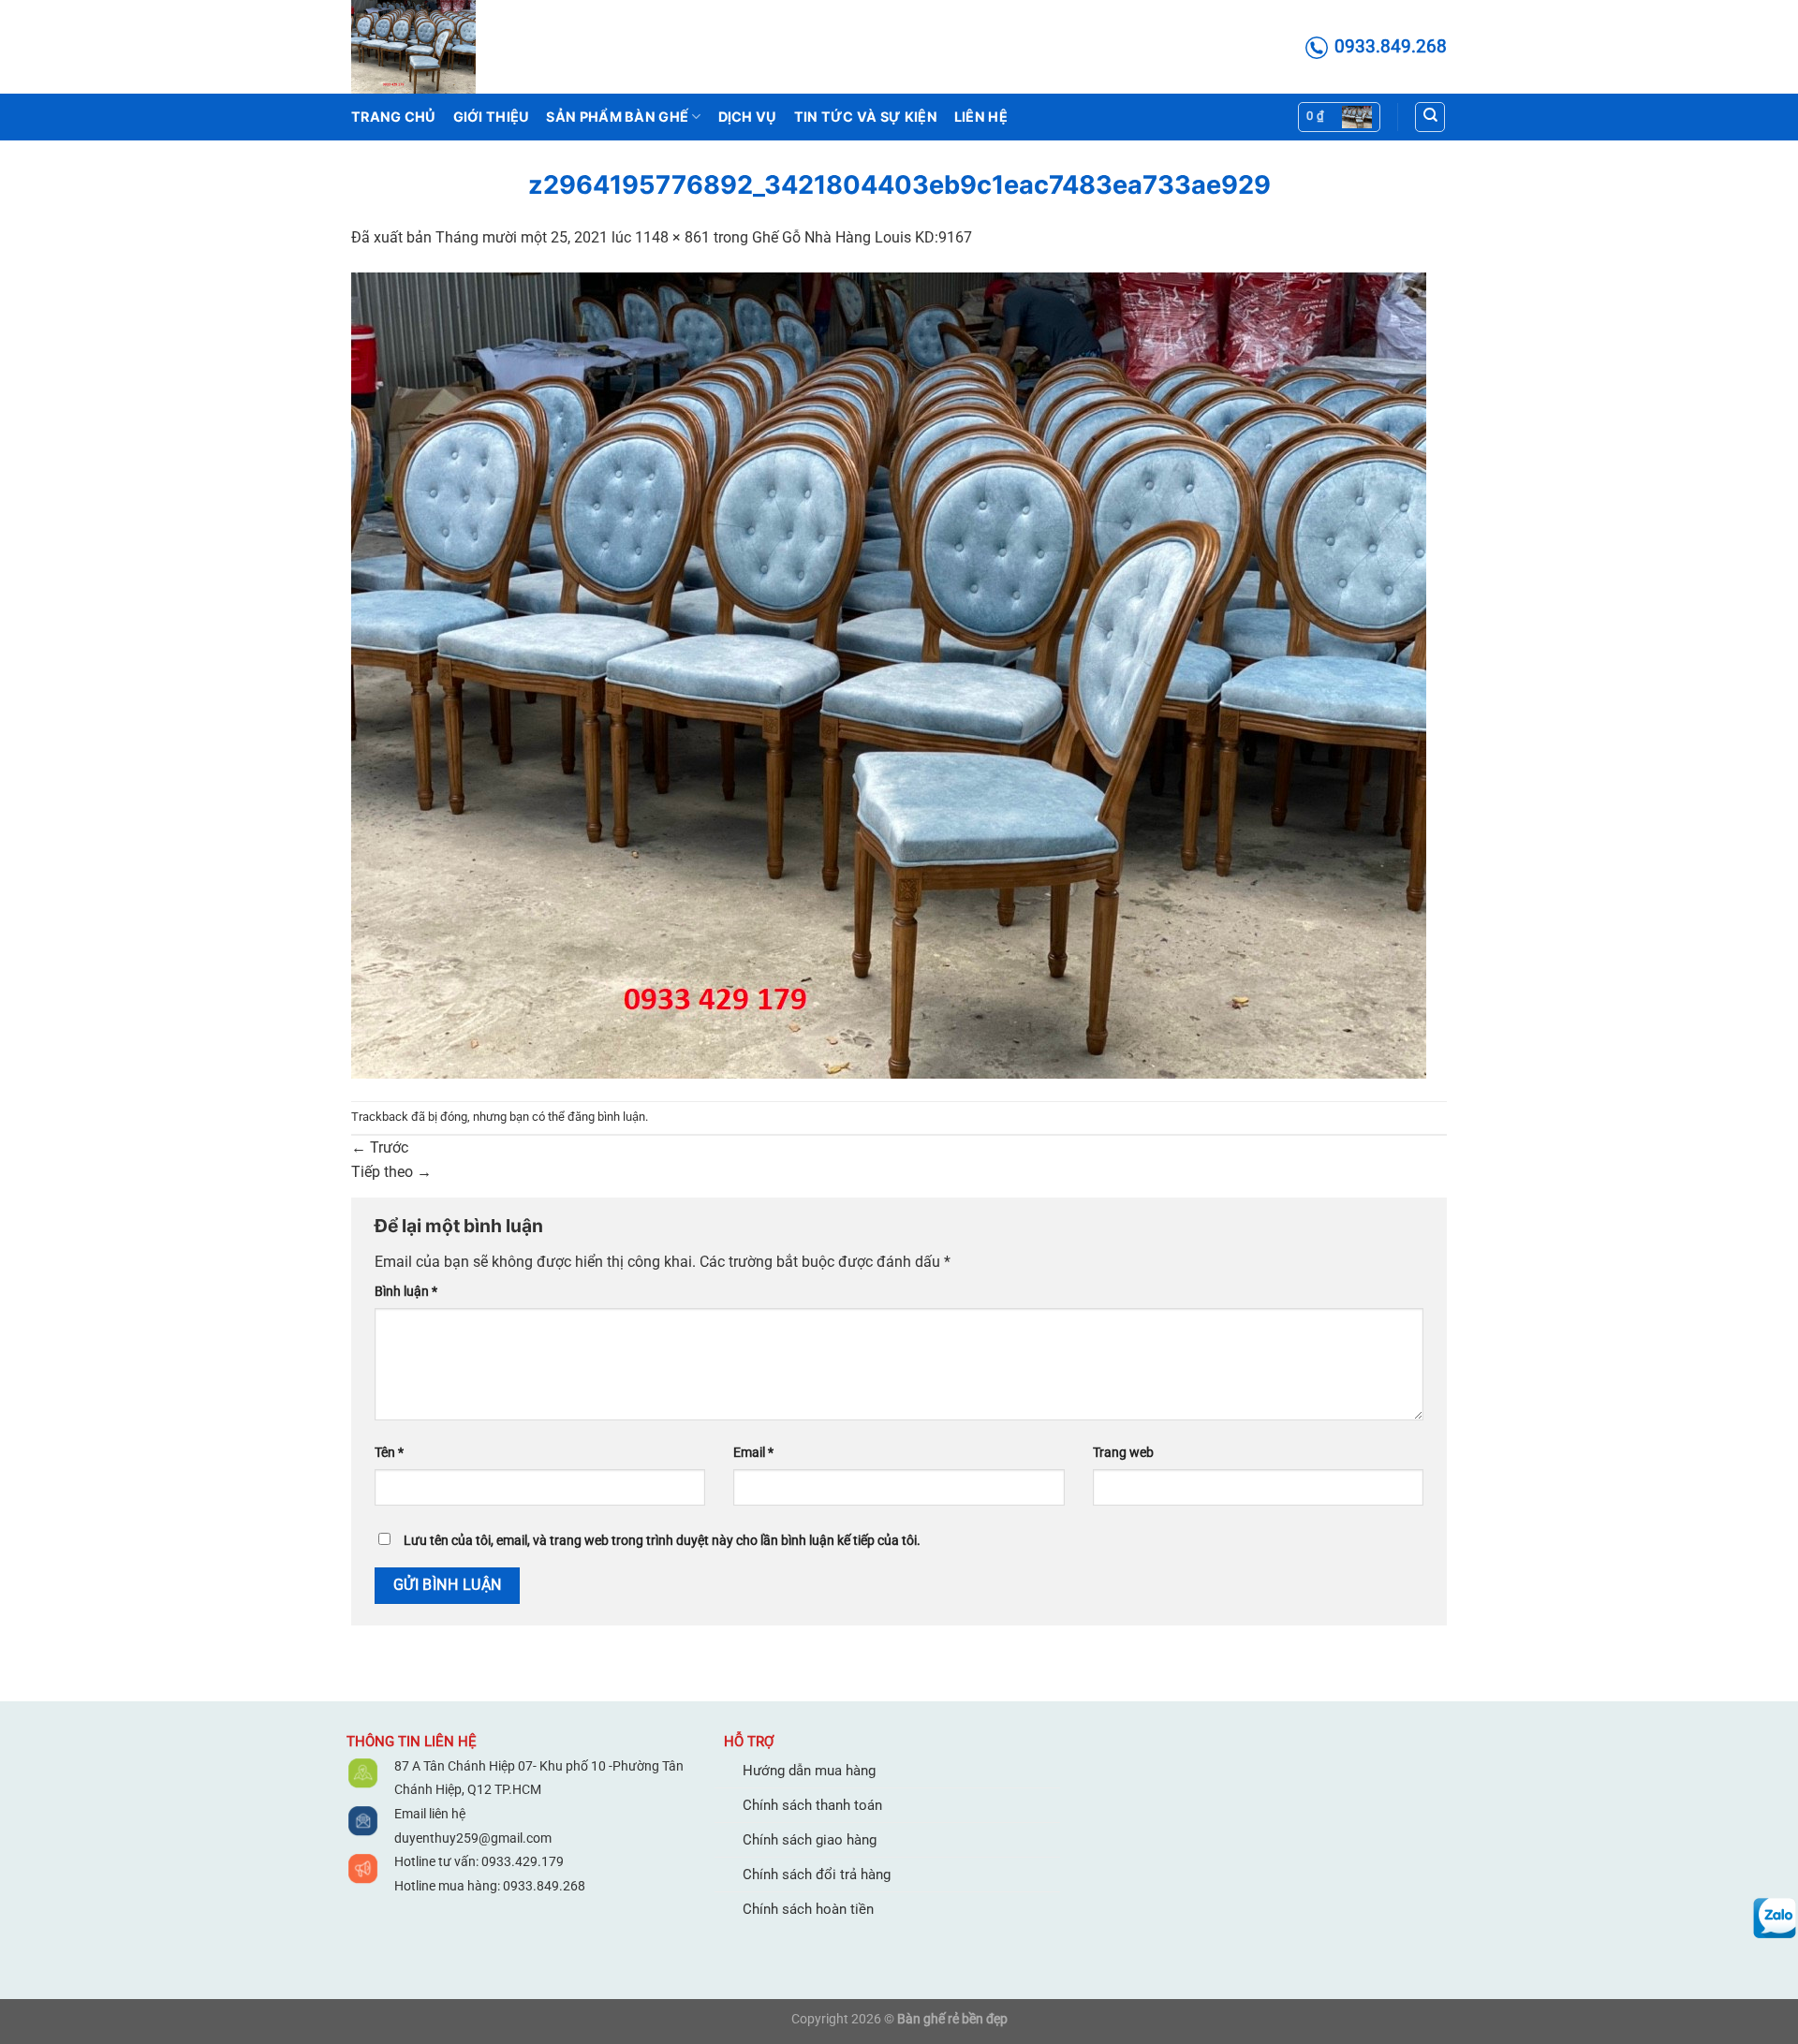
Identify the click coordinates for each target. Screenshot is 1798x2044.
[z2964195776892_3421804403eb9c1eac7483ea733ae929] (889, 674)
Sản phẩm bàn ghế (617, 117)
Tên (389, 1453)
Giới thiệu (492, 117)
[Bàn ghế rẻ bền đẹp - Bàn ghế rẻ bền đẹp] (445, 47)
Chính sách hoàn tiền (808, 1909)
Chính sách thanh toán (812, 1805)
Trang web (1123, 1453)
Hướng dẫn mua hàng (809, 1771)
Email (753, 1453)
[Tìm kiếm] (1430, 117)
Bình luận (406, 1292)
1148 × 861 (672, 237)
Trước (380, 1147)
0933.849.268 (544, 1886)
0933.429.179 (521, 1861)
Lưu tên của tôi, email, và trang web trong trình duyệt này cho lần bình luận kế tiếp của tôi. (662, 1541)
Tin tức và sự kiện (866, 117)
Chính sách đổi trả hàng (817, 1875)
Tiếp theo (391, 1172)
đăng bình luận (606, 1117)
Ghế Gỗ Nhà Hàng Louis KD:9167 (862, 237)
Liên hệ (981, 117)
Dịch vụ (748, 117)
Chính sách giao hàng (810, 1840)
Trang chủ (394, 117)
